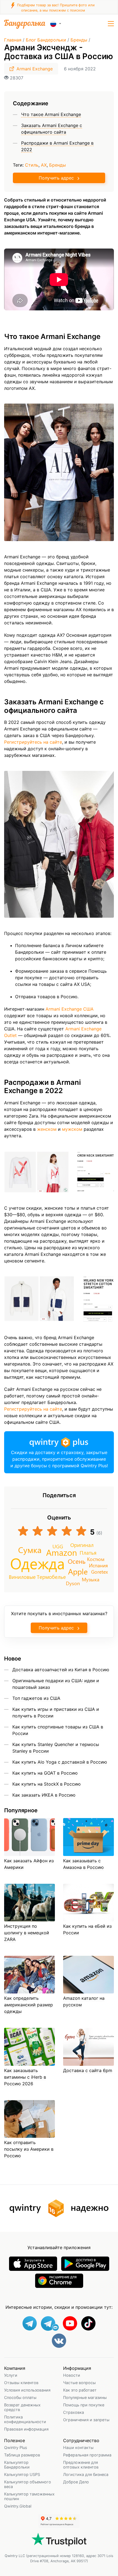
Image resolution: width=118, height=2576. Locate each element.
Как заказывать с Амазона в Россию (83, 1864)
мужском (72, 1129)
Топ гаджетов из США (36, 1698)
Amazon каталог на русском (84, 2001)
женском (47, 1129)
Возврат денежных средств (22, 2407)
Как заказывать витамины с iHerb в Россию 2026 (25, 2077)
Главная (13, 40)
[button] (111, 24)
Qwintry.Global (18, 2506)
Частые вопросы (79, 2383)
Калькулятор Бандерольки (17, 2465)
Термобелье (51, 1577)
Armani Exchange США (70, 1009)
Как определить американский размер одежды (29, 2005)
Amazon (62, 1552)
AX (44, 165)
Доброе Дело (76, 2482)
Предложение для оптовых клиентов (81, 2465)
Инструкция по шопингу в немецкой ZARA (27, 1933)
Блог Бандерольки (46, 40)
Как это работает (80, 2390)
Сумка (30, 1550)
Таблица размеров (22, 2455)
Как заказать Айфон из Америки (29, 1864)
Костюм (96, 1559)
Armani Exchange (35, 69)
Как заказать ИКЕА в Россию (44, 1795)
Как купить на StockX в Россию (47, 1784)
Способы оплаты (20, 2397)
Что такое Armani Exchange (51, 114)
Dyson (73, 1583)
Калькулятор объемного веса (28, 2484)
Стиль (32, 165)
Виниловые (22, 1577)
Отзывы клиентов (21, 2383)
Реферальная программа (87, 2455)
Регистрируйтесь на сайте (33, 742)
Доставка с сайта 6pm (88, 2070)
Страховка (74, 2412)
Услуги (11, 2375)
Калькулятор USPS (22, 2474)
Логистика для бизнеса (86, 2474)
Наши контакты (78, 2447)
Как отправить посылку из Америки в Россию (29, 2149)
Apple (78, 1571)
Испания (98, 1565)
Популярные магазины (85, 2397)
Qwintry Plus (16, 2447)
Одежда (37, 1563)
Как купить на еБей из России (87, 1929)
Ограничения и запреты (86, 2420)
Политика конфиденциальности (25, 2419)
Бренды (79, 40)
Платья (88, 1552)
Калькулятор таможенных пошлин (29, 2496)
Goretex (99, 1572)
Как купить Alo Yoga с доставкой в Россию (60, 1762)
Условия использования (27, 2390)
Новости (72, 2375)
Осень (77, 1561)
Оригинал (82, 1545)
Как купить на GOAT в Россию (45, 1773)
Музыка (91, 1579)
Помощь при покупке (84, 2405)
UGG (58, 1546)
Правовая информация (26, 2429)
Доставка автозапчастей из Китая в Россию (61, 1670)
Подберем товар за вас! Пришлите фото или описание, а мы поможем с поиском (55, 8)
